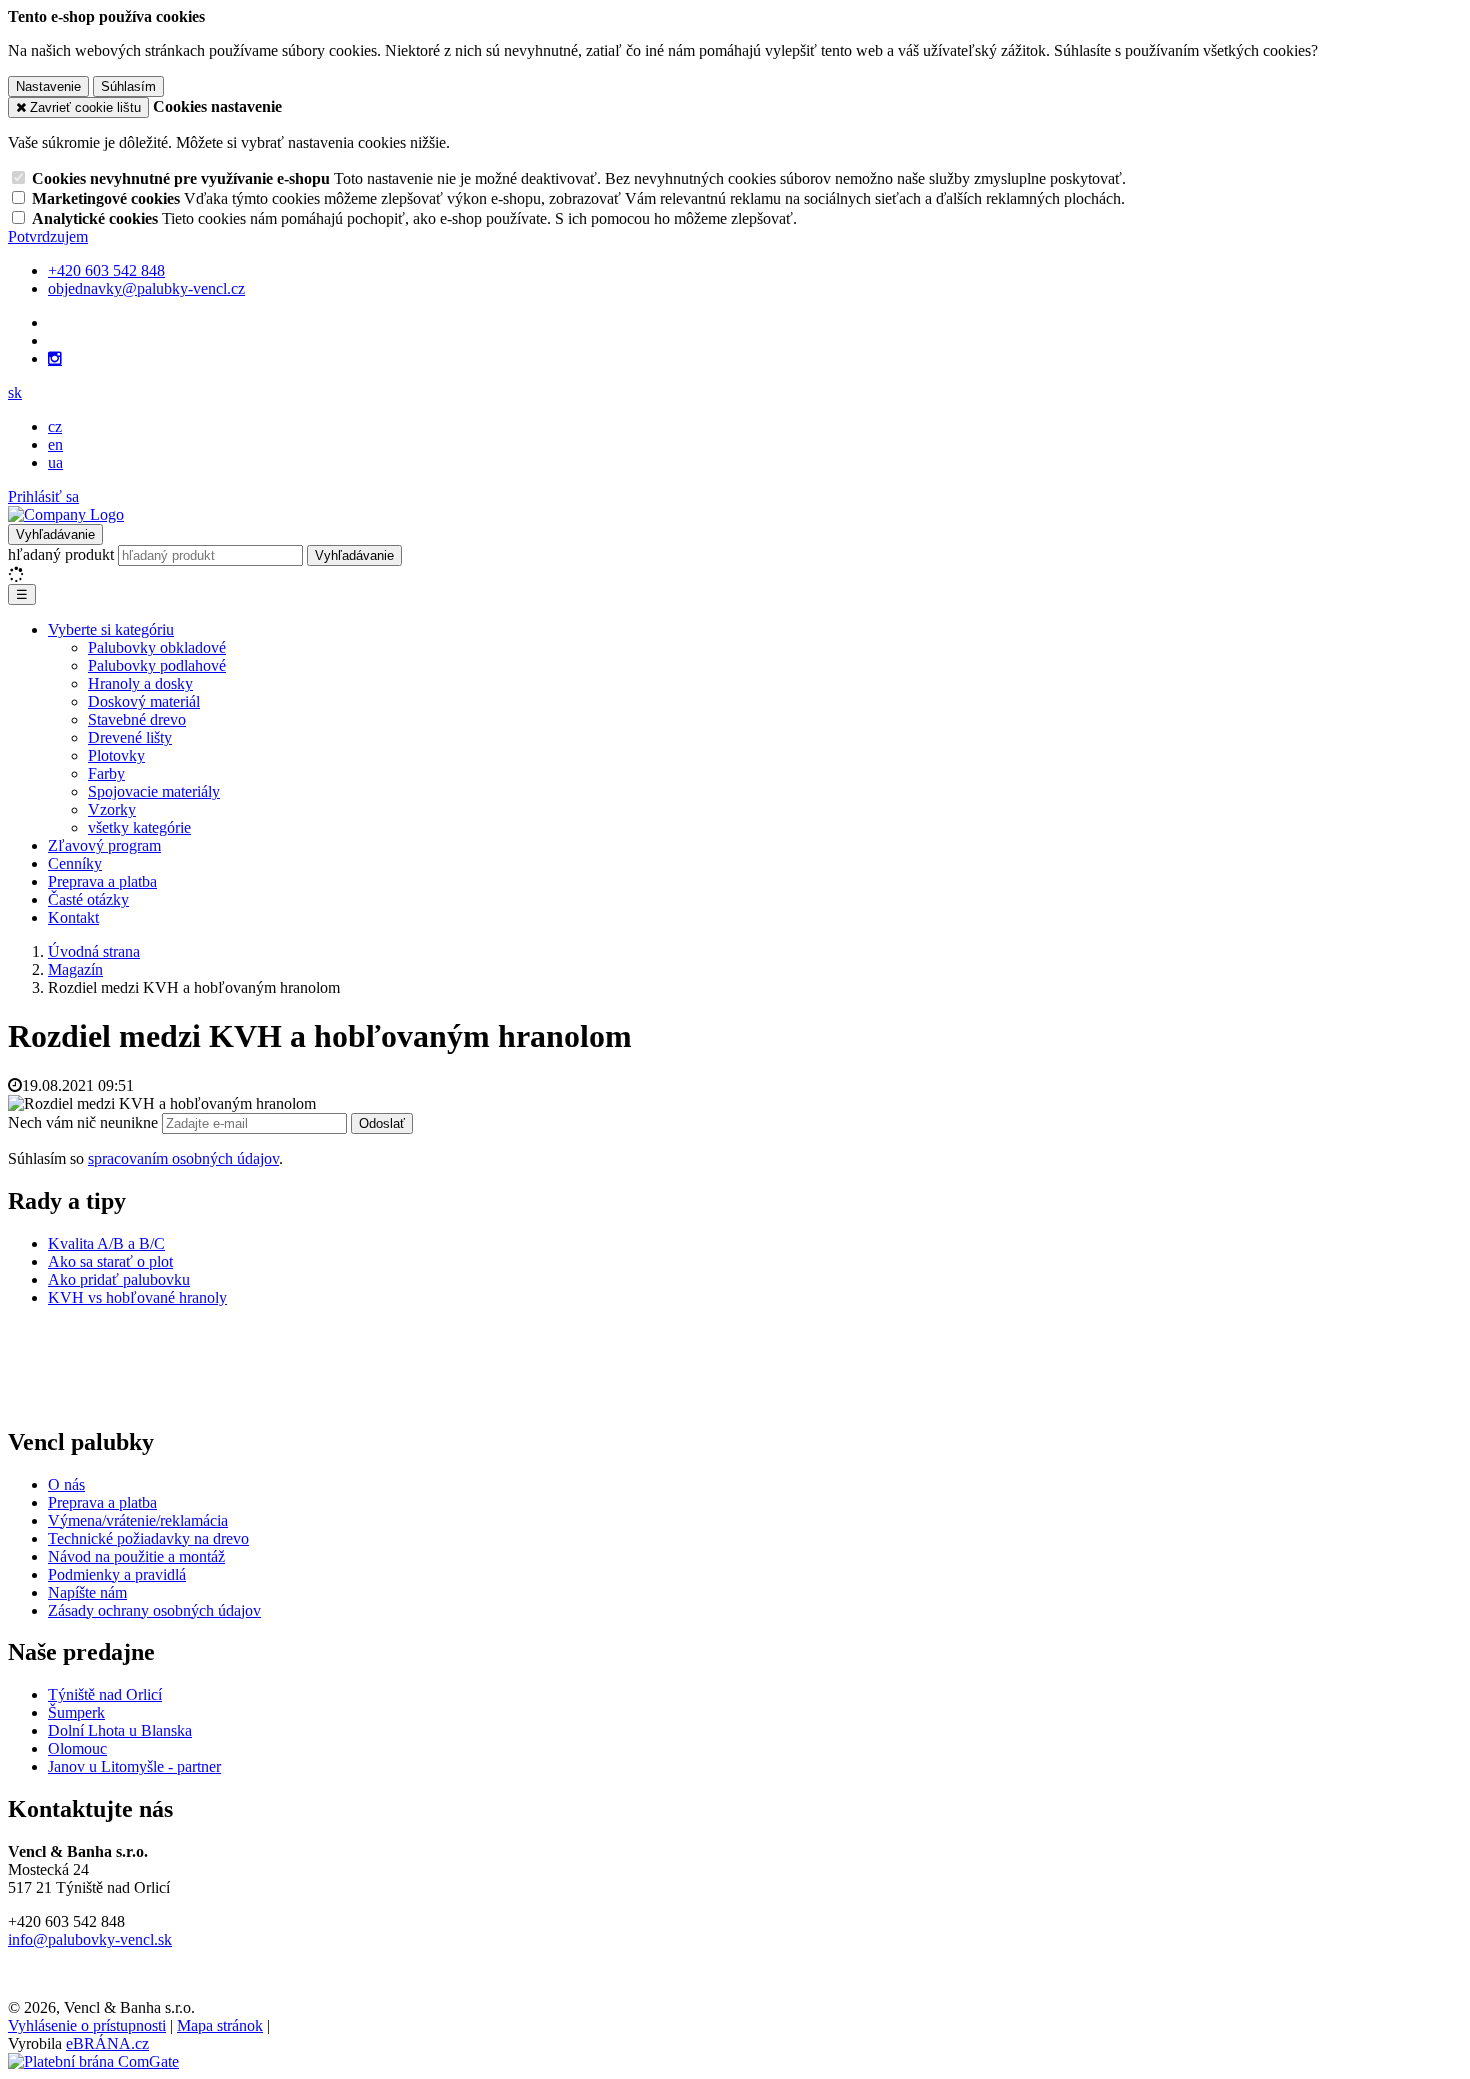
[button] (15, 392)
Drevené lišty (130, 737)
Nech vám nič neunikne (85, 1122)
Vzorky (112, 809)
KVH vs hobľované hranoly (137, 1297)
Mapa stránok (220, 2025)
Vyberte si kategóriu (111, 629)
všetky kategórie (139, 827)
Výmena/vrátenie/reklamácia (138, 1520)
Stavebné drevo (137, 719)
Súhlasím (128, 86)
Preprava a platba (102, 881)
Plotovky (116, 755)
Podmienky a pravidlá (117, 1574)
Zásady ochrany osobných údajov (154, 1610)
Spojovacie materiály (154, 791)
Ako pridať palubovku (119, 1279)
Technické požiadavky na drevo (148, 1538)
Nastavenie (48, 86)
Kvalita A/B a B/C (106, 1243)
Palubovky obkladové (157, 647)
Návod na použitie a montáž (136, 1556)
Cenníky (75, 863)
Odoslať (382, 1123)
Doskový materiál (144, 701)
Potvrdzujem (48, 236)
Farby (106, 773)
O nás (66, 1484)
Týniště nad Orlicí (105, 1694)
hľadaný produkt (61, 554)
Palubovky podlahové (157, 665)
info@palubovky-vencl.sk (90, 1939)
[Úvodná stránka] (66, 514)
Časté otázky (88, 899)
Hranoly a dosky (140, 683)
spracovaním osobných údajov (183, 1158)
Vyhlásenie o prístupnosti (87, 2025)
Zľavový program (104, 845)
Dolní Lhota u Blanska (120, 1730)
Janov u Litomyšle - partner (134, 1766)
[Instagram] (55, 359)
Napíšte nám (87, 1592)
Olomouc (77, 1748)
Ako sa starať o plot (110, 1261)
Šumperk (76, 1712)
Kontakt (73, 917)
